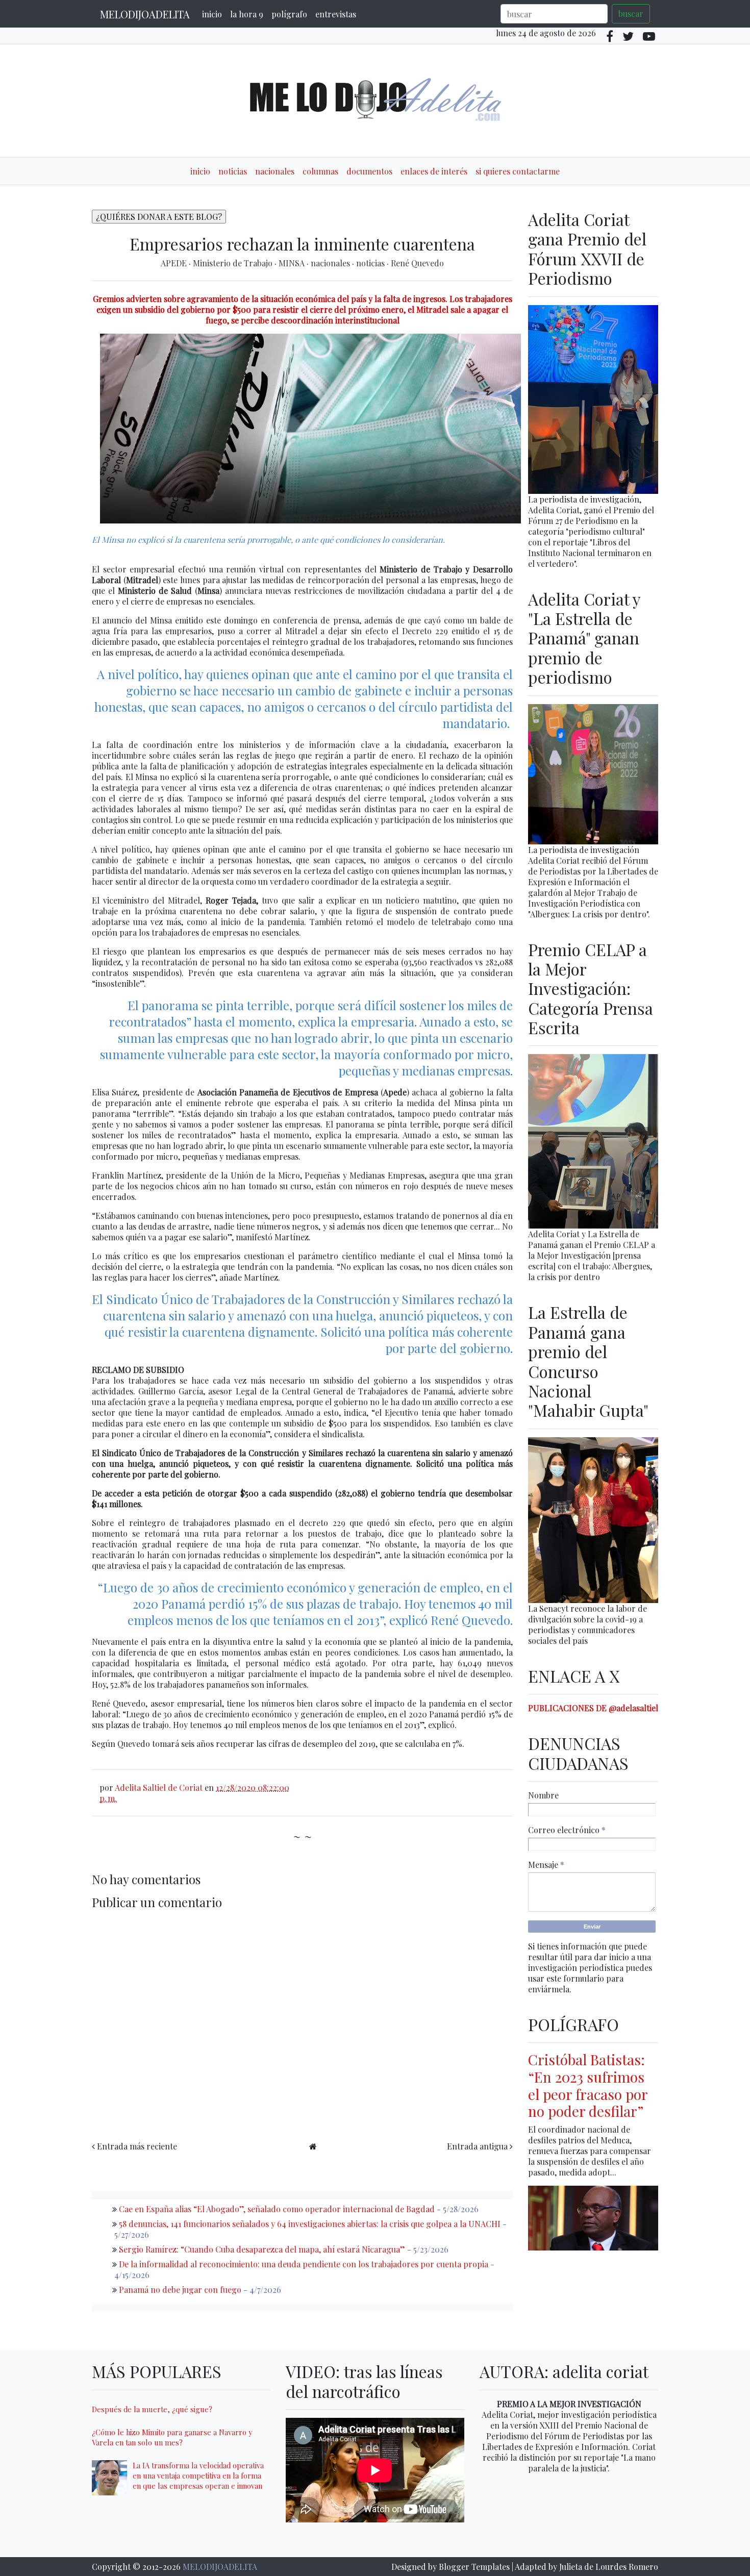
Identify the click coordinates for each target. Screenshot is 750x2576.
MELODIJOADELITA (145, 14)
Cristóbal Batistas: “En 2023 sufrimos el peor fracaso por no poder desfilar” (588, 2085)
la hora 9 (247, 14)
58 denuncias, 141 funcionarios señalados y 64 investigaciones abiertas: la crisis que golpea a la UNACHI (310, 2224)
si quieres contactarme (518, 171)
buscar (631, 14)
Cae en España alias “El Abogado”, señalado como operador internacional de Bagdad (277, 2209)
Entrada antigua (477, 2146)
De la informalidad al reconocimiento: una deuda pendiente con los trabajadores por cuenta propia (304, 2264)
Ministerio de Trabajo (234, 263)
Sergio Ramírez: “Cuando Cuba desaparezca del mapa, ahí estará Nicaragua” (262, 2249)
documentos (369, 171)
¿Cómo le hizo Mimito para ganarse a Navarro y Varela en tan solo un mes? (172, 2437)
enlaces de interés (434, 171)
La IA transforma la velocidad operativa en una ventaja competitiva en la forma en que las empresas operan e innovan (198, 2475)
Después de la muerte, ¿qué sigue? (152, 2409)
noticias (233, 171)
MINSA (293, 263)
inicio (212, 14)
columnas (320, 171)
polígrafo (289, 14)
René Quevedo (417, 263)
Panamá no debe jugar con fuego (180, 2290)
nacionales (275, 171)
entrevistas (336, 14)
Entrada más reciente (137, 2146)
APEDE (175, 263)
